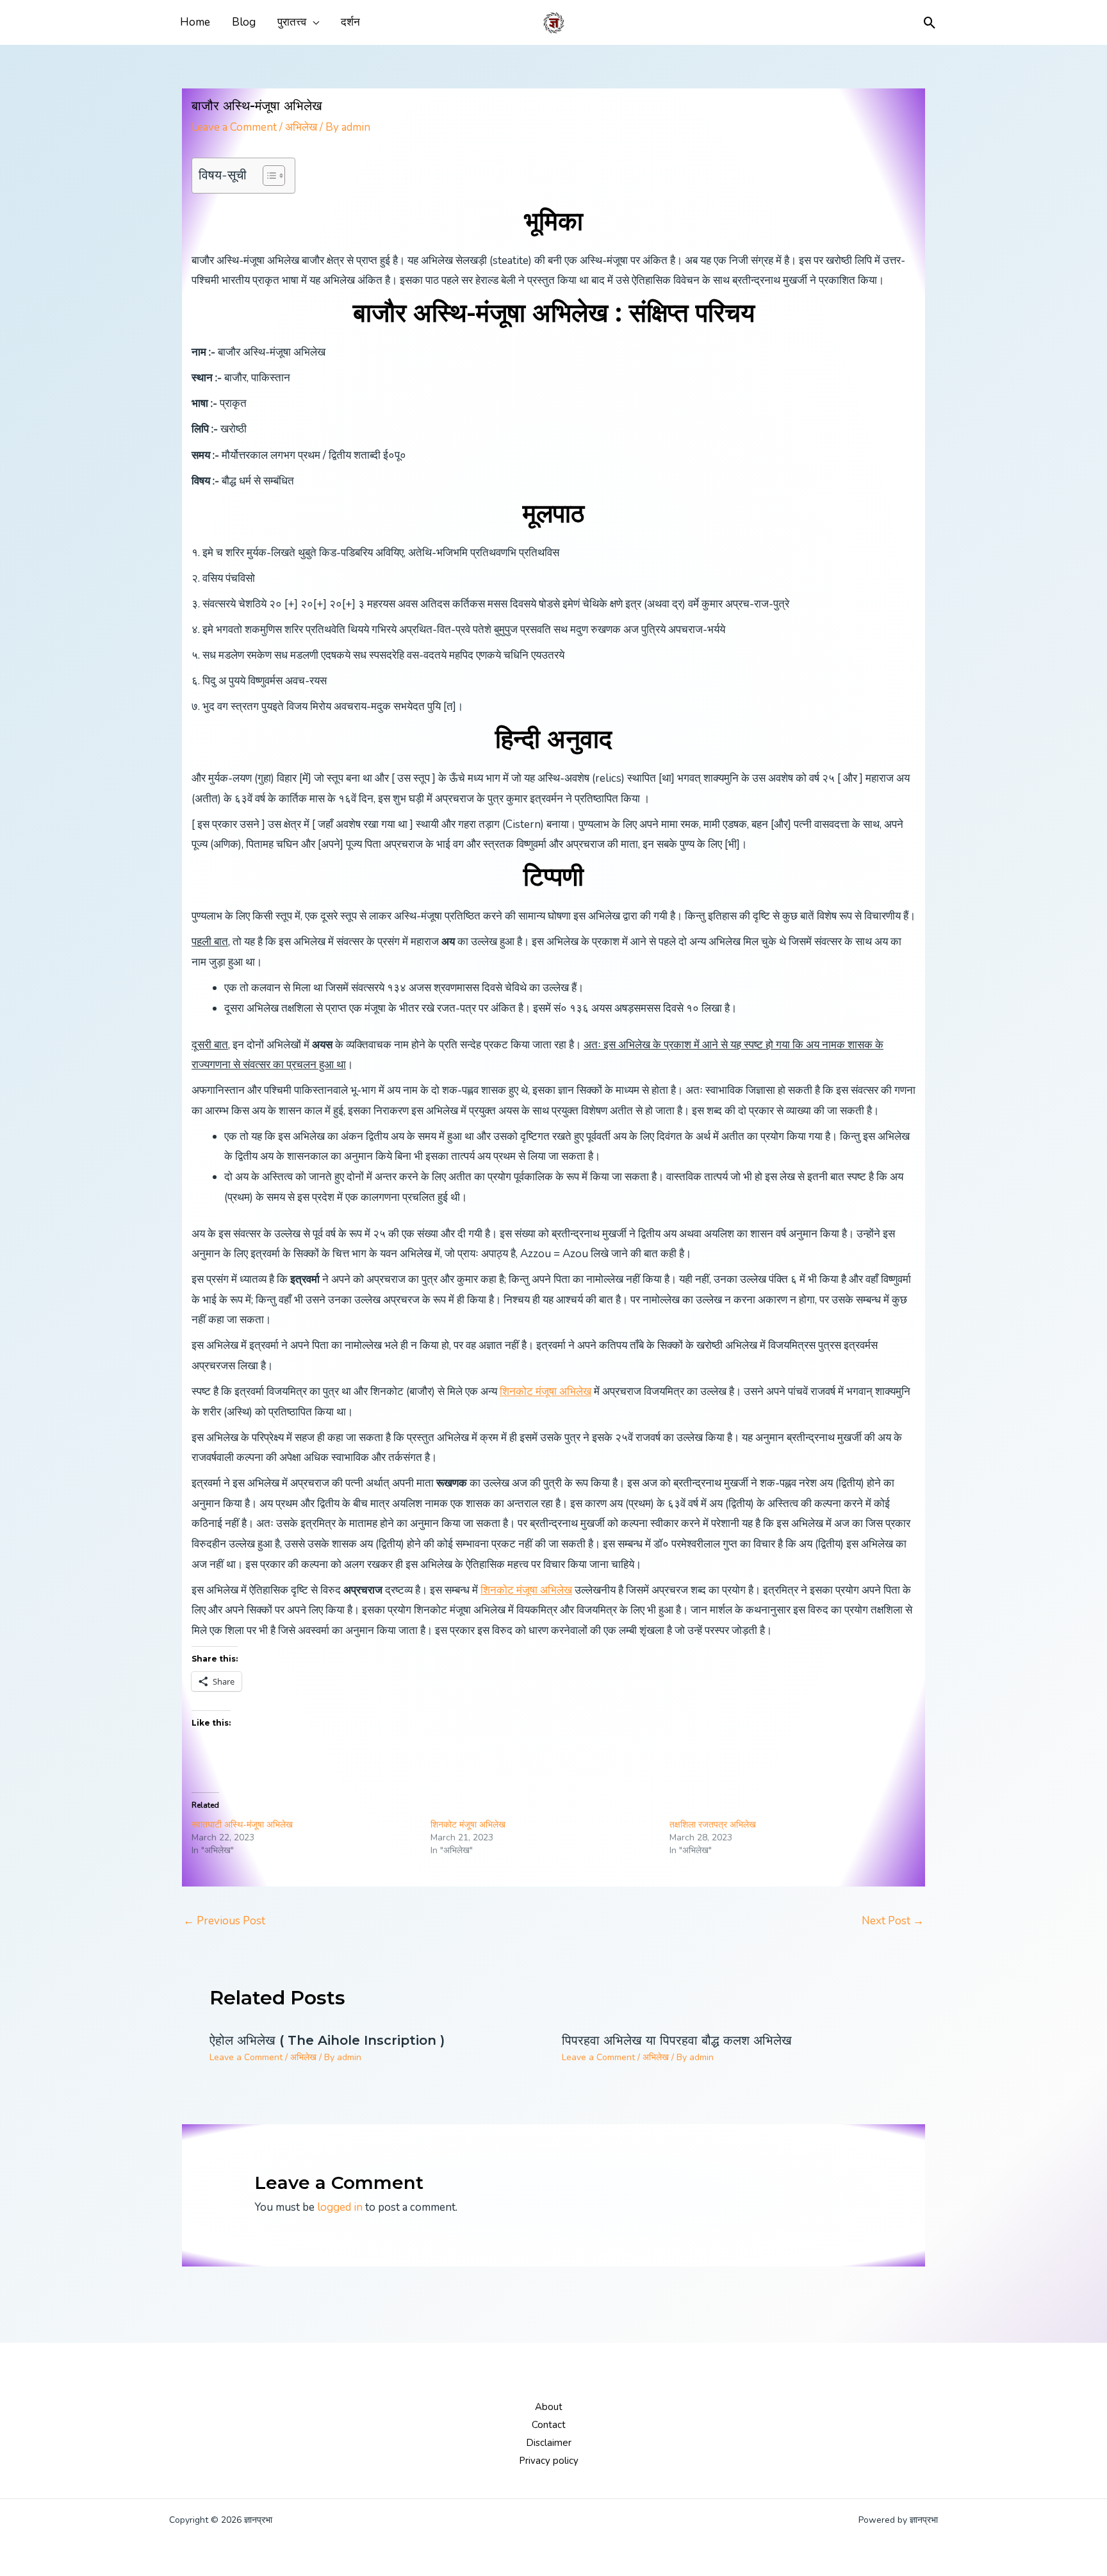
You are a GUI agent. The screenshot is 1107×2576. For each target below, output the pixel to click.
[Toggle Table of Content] (267, 176)
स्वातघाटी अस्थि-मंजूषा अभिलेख (242, 1825)
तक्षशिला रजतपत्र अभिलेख (713, 1825)
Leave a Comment (234, 127)
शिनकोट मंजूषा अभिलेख (545, 1391)
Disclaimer (549, 2443)
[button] (930, 23)
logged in (340, 2207)
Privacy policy (549, 2461)
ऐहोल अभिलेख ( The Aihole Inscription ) (327, 2040)
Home (195, 22)
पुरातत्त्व (292, 22)
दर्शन (350, 22)
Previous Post (224, 1921)
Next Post (893, 1921)
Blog (244, 22)
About (549, 2407)
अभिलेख (301, 127)
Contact (549, 2425)
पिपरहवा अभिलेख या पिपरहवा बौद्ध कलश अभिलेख (677, 2040)
